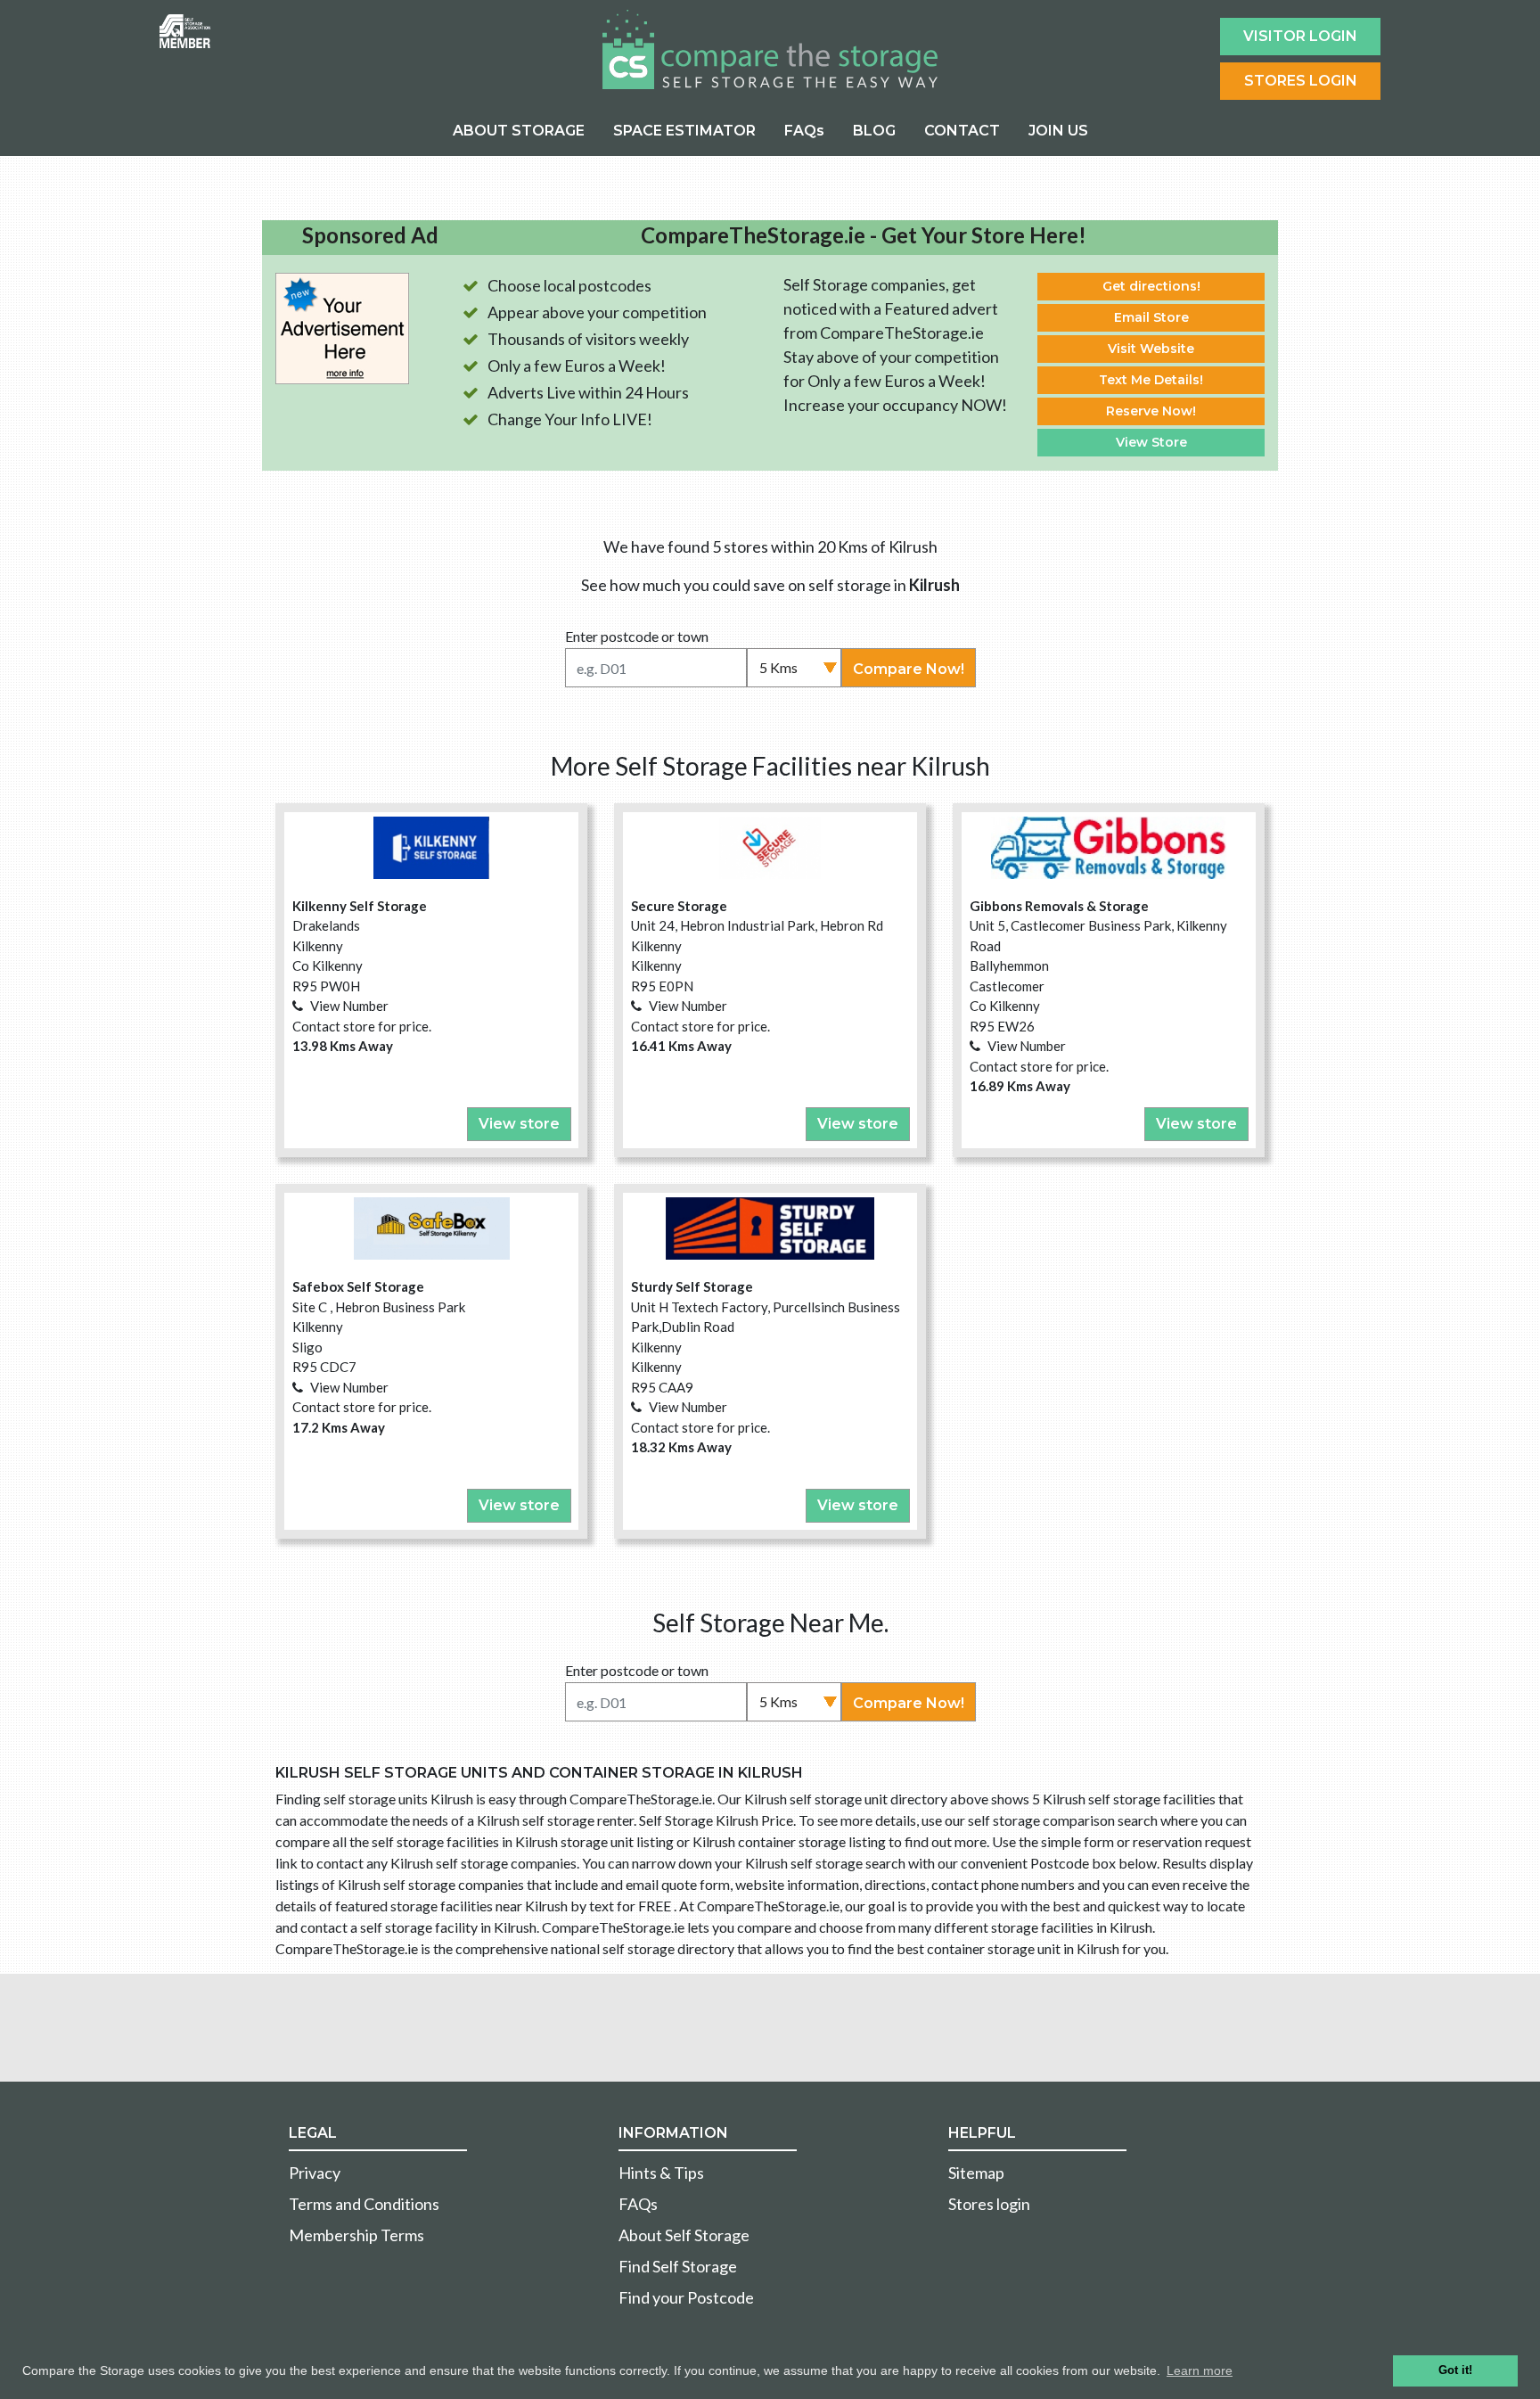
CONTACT (962, 131)
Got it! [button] (1455, 2370)
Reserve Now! (1151, 411)
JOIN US (1058, 131)
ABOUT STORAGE (519, 131)
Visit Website (1151, 349)
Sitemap (976, 2173)
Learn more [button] (1200, 2370)
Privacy (315, 2173)
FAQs (804, 131)
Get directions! (1151, 286)
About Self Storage (684, 2235)
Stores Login (1301, 81)
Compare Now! (909, 669)
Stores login (989, 2204)
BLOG (874, 131)
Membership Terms (356, 2235)
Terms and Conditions (364, 2204)
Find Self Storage (678, 2266)
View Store (1151, 442)
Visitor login (1300, 36)
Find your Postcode (686, 2297)
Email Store (1151, 317)
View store (519, 1124)
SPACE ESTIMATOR (684, 131)
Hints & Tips (661, 2173)
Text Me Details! (1151, 380)
